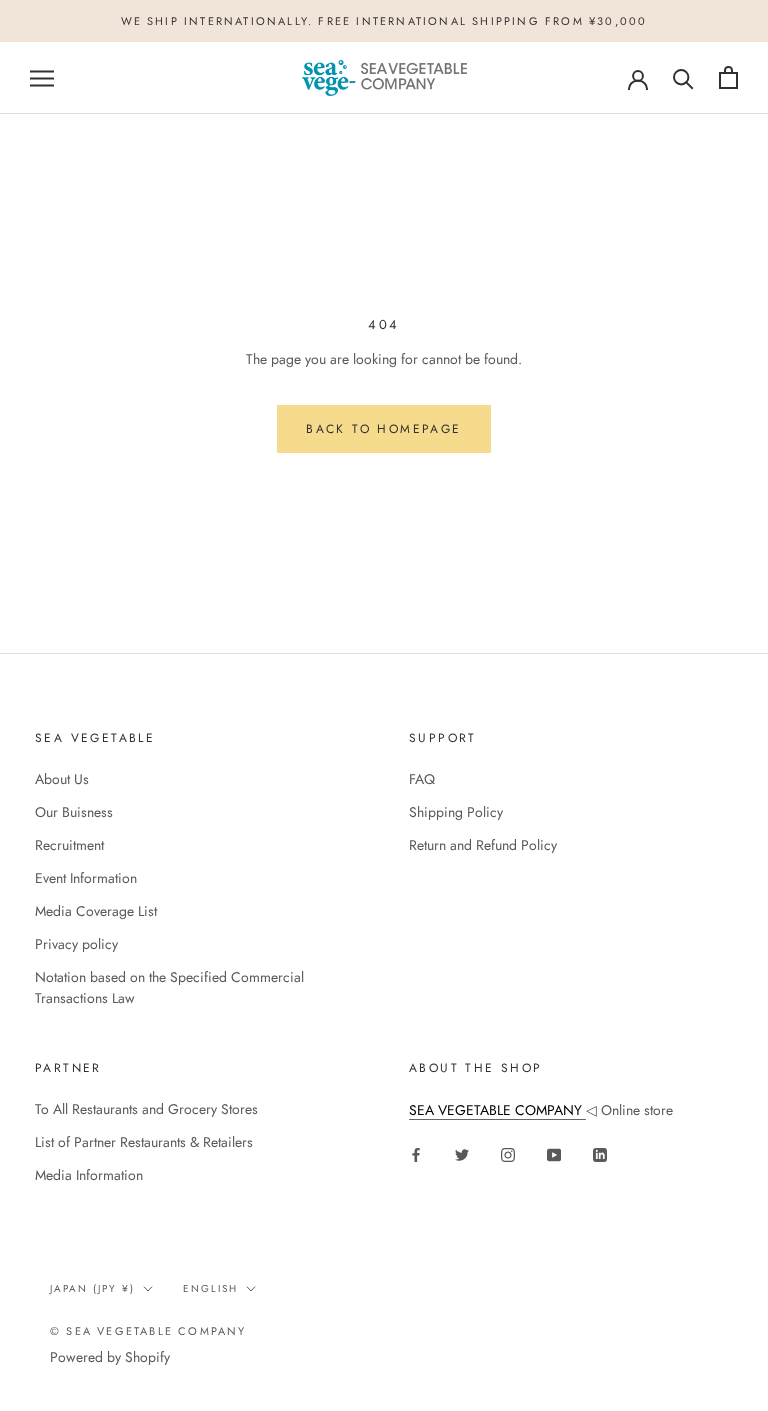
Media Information (89, 1175)
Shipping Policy (456, 812)
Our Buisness (74, 812)
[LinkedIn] (600, 1153)
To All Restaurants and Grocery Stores (146, 1109)
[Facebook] (416, 1153)
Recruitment (69, 845)
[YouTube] (554, 1153)
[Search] (683, 77)
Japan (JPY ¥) (92, 1288)
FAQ (422, 779)
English (210, 1288)
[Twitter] (462, 1153)
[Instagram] (508, 1153)
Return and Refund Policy (483, 845)
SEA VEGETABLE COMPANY (497, 1110)
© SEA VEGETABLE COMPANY (148, 1331)
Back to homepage (383, 429)
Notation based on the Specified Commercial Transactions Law (169, 987)
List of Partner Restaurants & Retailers (144, 1142)
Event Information (86, 878)
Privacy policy (76, 944)
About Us (62, 779)
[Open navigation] (42, 77)
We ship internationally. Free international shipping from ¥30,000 (384, 21)
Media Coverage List (96, 911)
